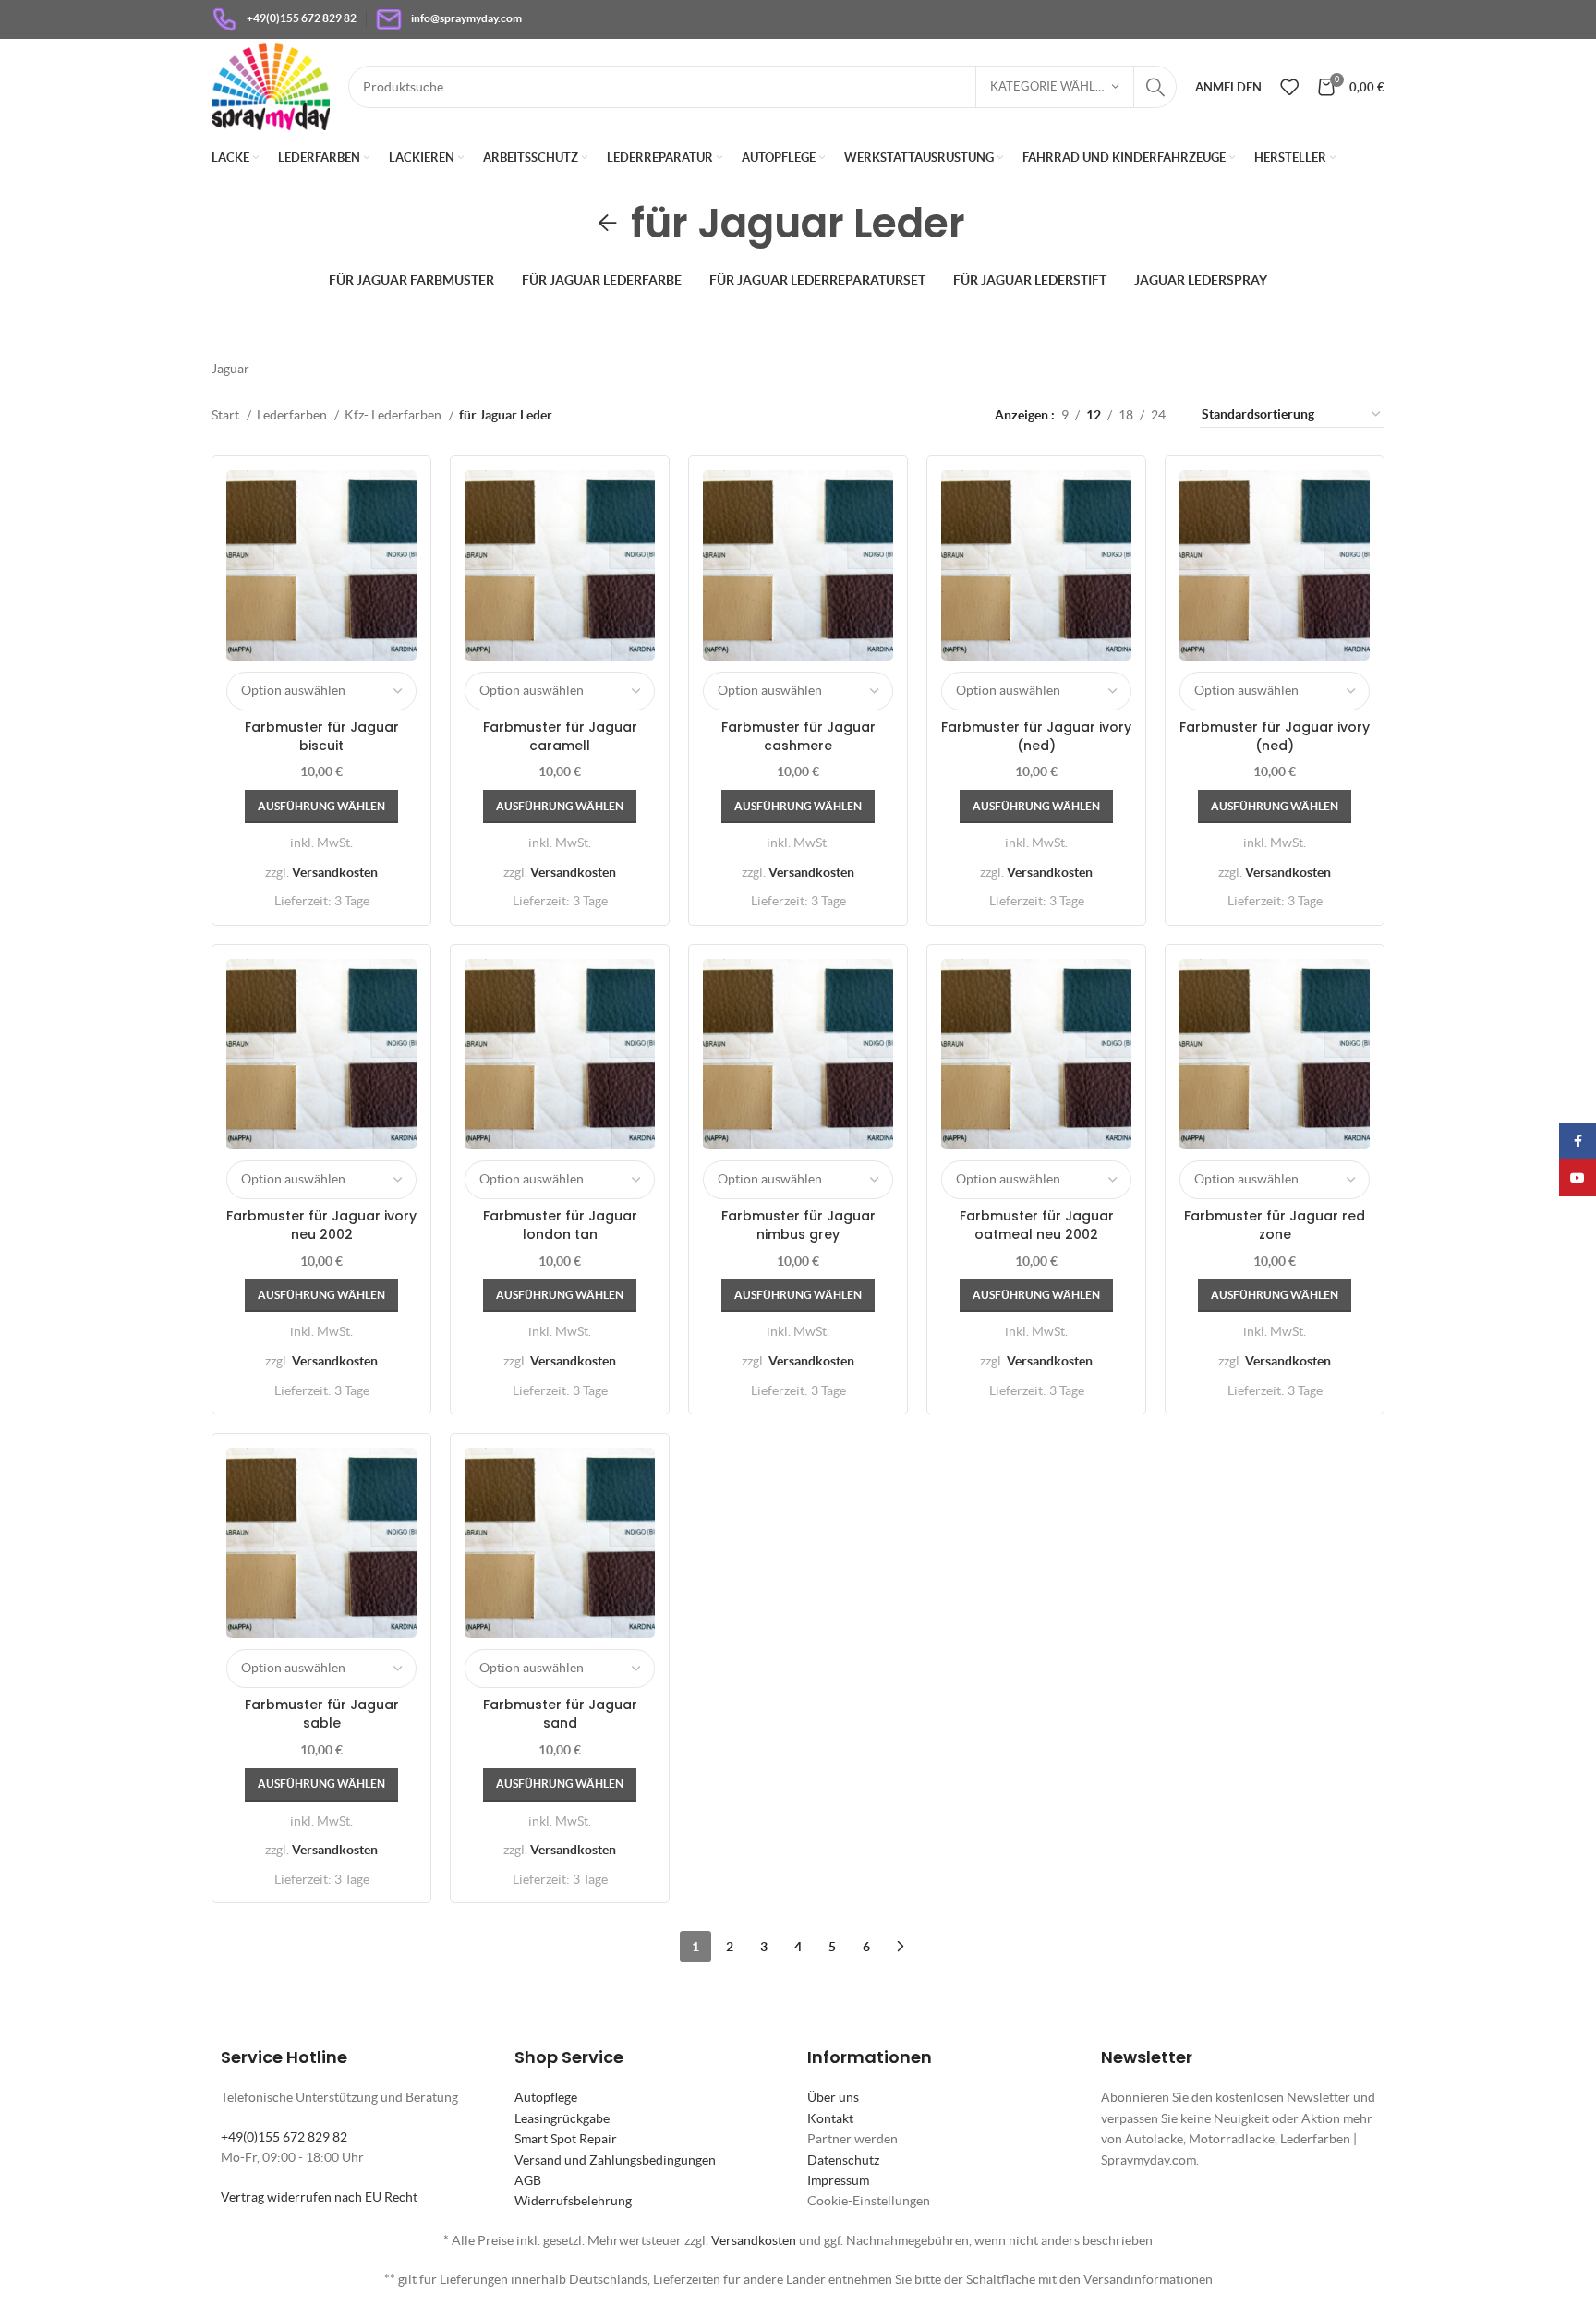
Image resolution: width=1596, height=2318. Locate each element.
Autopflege (546, 2097)
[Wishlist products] (1289, 87)
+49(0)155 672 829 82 (284, 2137)
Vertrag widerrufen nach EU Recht (319, 2197)
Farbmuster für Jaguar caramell (560, 736)
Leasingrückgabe (562, 2118)
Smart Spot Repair (566, 2139)
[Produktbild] (1275, 565)
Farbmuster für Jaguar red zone (1275, 1225)
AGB (528, 2180)
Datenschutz (843, 2160)
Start (227, 415)
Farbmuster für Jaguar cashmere (798, 736)
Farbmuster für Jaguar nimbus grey (798, 1225)
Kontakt (830, 2118)
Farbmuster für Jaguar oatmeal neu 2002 (1037, 1225)
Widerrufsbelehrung (573, 2201)
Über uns (833, 2097)
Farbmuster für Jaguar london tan (560, 1225)
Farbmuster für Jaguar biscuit (322, 736)
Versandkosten (335, 872)
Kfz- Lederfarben (394, 415)
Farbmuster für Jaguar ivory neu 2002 (321, 1225)
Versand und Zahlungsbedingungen (615, 2160)
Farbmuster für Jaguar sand (560, 1714)
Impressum (838, 2180)
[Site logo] (271, 85)
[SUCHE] (1155, 87)
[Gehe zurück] (608, 224)
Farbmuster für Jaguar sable (322, 1714)
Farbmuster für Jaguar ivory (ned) (1036, 736)
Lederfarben (293, 415)
